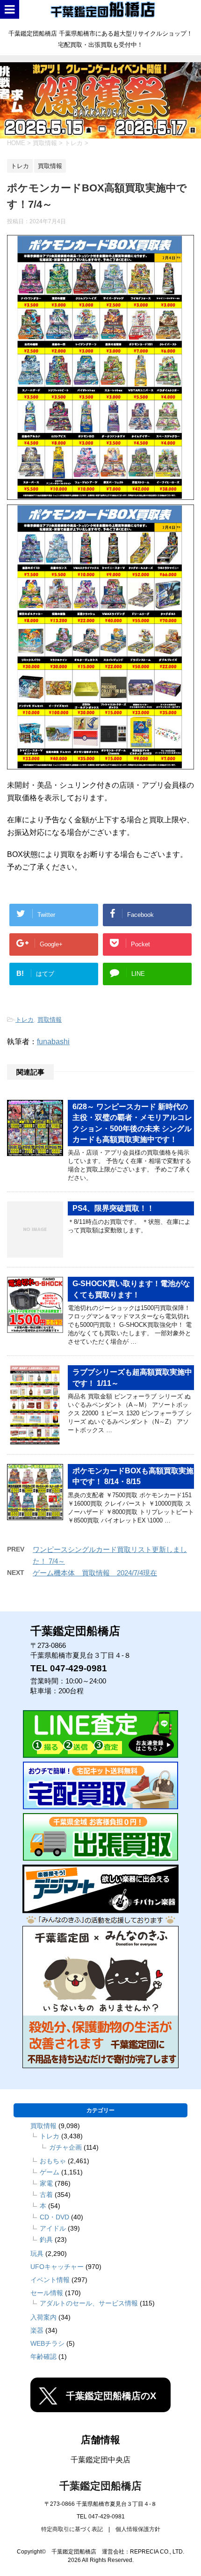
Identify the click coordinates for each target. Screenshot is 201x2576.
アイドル (53, 2228)
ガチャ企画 (65, 2147)
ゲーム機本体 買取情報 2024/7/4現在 (95, 1573)
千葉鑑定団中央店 (100, 2460)
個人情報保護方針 (138, 2529)
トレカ (25, 1020)
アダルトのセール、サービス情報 (89, 2303)
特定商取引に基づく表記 (72, 2529)
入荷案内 (43, 2317)
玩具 (37, 2254)
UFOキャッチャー (57, 2267)
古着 (46, 2195)
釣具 (46, 2239)
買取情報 (50, 1020)
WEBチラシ (47, 2343)
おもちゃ (53, 2161)
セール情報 (47, 2293)
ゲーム (50, 2172)
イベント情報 (50, 2280)
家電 (46, 2183)
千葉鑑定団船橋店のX (111, 2396)
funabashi (53, 1042)
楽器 (37, 2330)
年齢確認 (43, 2356)
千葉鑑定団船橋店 (100, 2486)
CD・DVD (54, 2217)
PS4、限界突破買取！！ (113, 1208)
